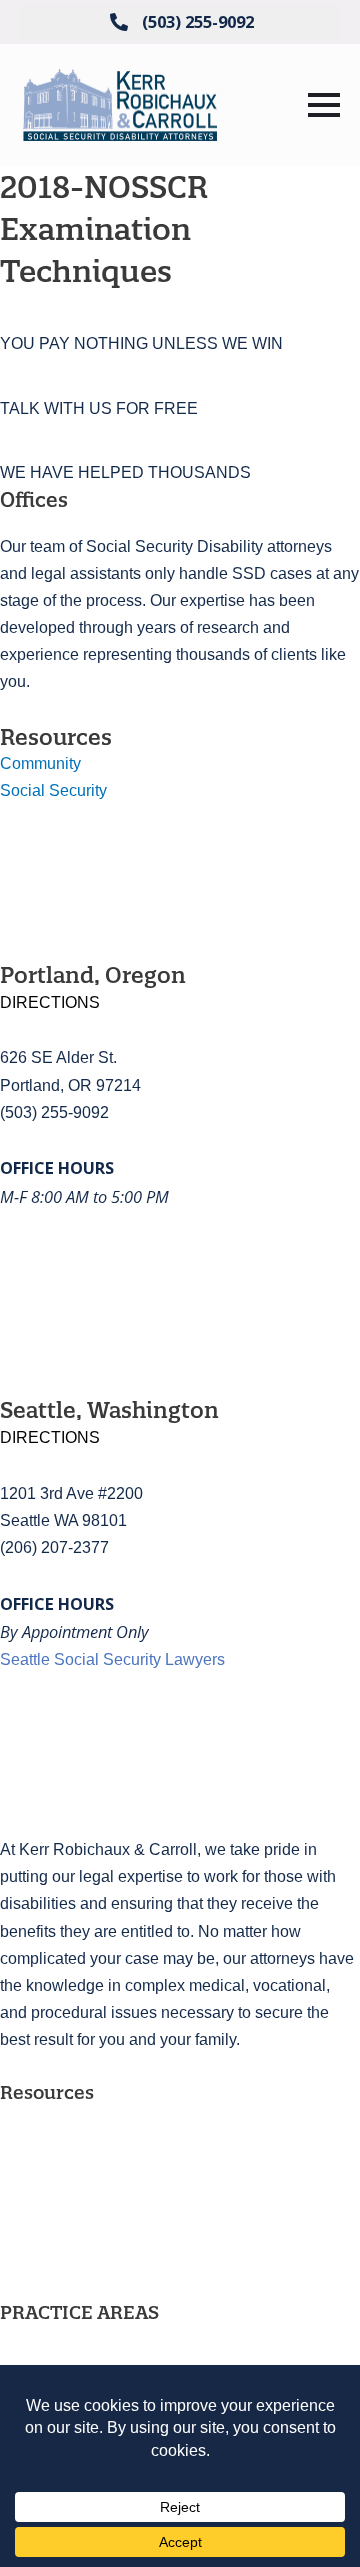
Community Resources (81, 2186)
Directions (50, 1002)
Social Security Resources (94, 2153)
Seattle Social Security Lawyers (112, 1659)
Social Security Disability (88, 2340)
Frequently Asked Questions (100, 2120)
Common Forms (57, 2219)
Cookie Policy (49, 2285)
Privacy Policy (50, 2252)
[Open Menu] (324, 105)
